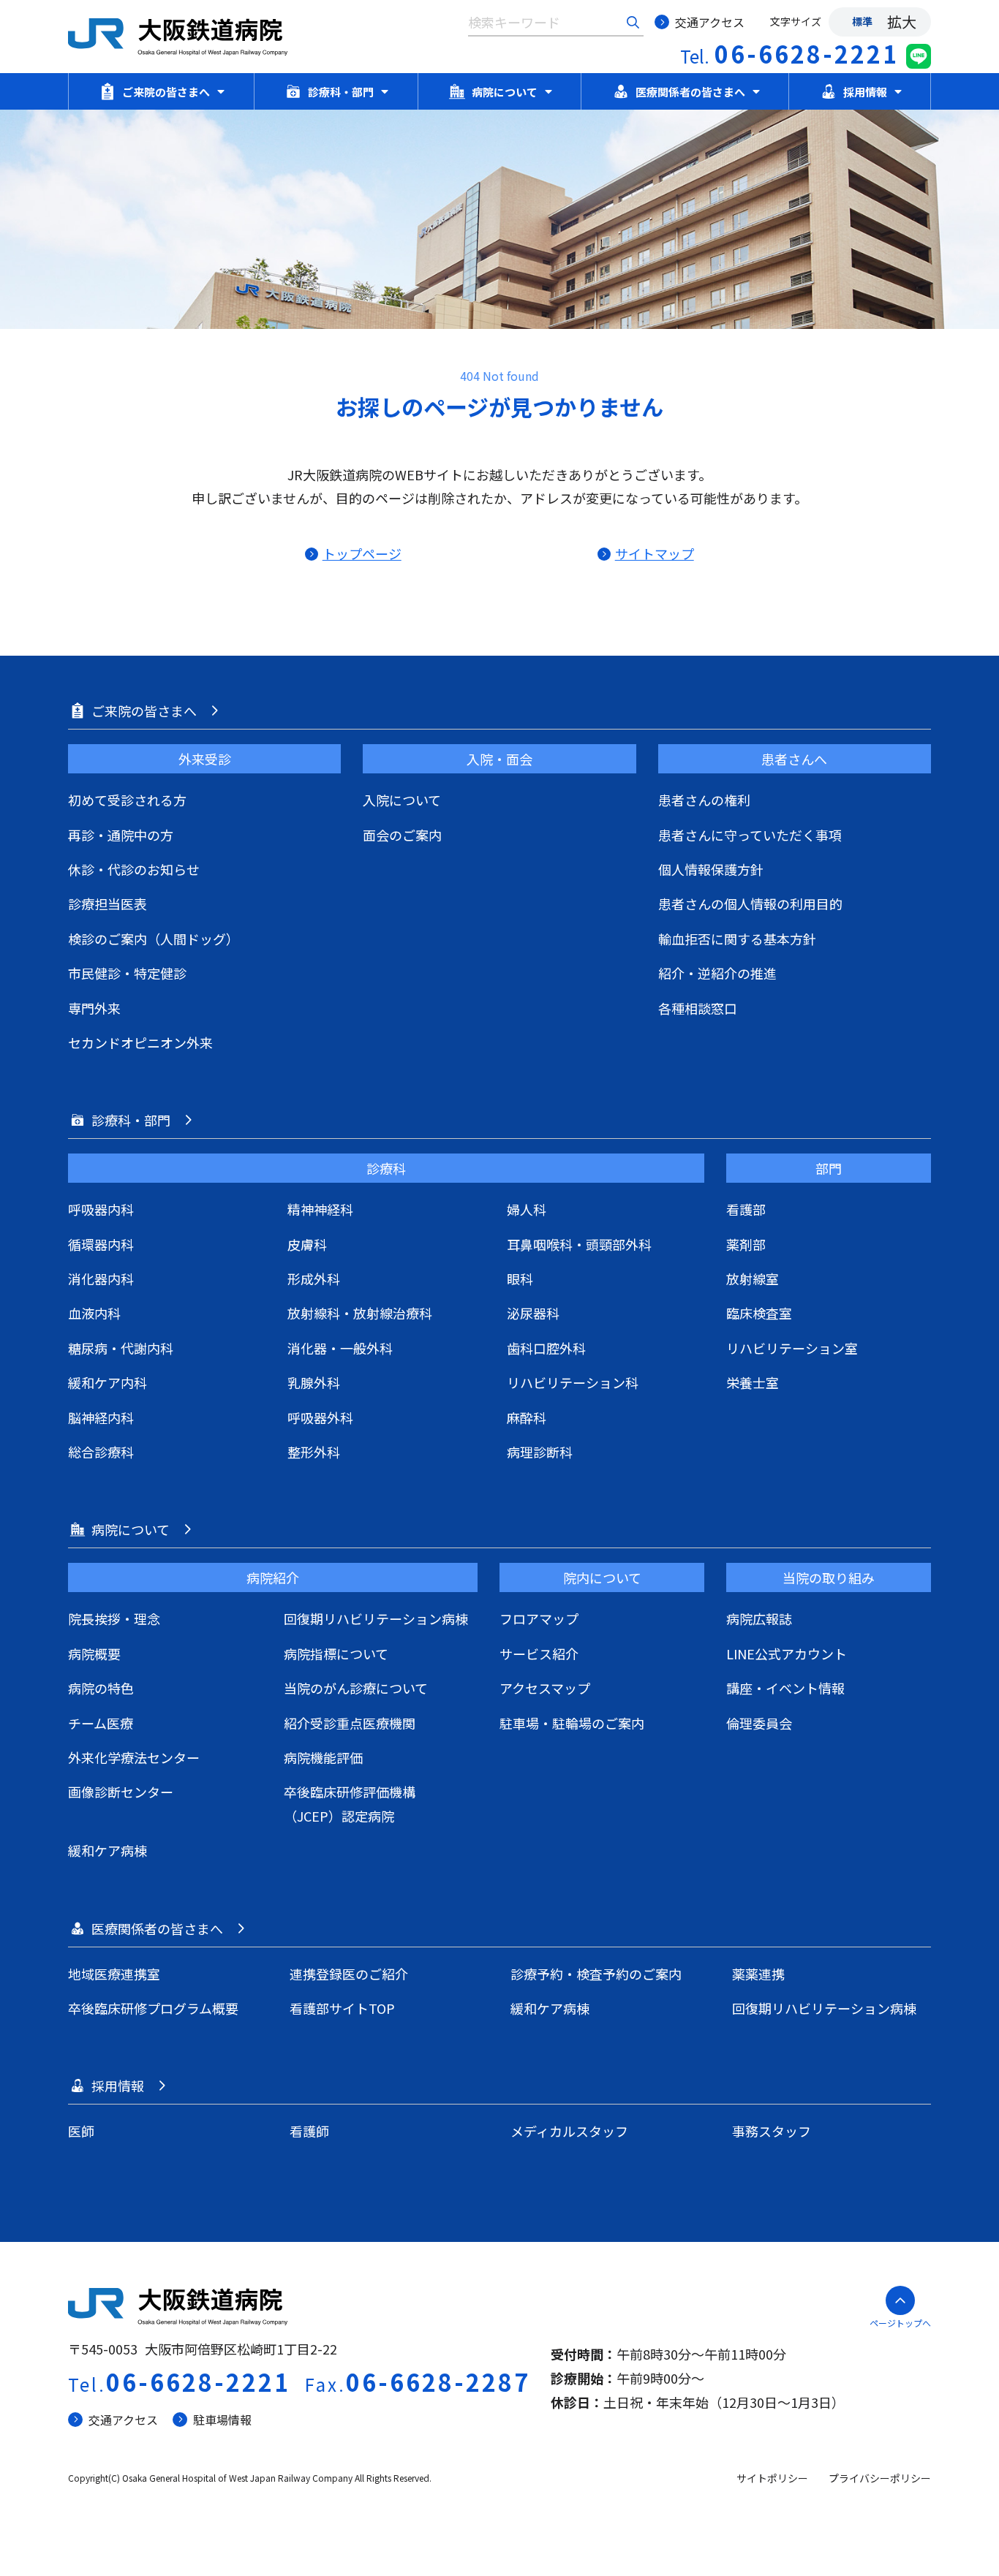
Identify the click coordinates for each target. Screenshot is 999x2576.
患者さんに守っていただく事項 (750, 835)
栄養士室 (753, 1382)
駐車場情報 (222, 2420)
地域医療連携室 (114, 1974)
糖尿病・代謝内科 (121, 1348)
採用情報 (865, 92)
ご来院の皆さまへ (166, 92)
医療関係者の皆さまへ (690, 92)
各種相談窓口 (698, 1008)
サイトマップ (654, 553)
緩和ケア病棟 (108, 1850)
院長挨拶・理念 (114, 1618)
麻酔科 (527, 1417)
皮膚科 (307, 1244)
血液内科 (94, 1313)
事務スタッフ (772, 2131)
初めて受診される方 (127, 800)
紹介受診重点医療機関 (350, 1723)
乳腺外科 (314, 1382)
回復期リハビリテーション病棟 (376, 1618)
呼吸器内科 (101, 1209)
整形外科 (314, 1452)
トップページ (362, 553)
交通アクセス (710, 22)
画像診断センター (121, 1792)
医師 (81, 2131)
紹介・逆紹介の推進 (717, 973)
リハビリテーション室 (792, 1348)
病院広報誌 (759, 1618)
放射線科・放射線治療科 (360, 1313)
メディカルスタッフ (569, 2131)
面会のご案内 (402, 835)
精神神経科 (320, 1209)
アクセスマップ (545, 1688)
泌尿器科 (533, 1313)
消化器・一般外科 (340, 1348)
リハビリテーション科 (573, 1382)
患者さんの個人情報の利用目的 (750, 904)
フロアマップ (539, 1618)
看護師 (309, 2131)
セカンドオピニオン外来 (140, 1042)
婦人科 (527, 1209)
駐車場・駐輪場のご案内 (572, 1723)
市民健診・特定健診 (127, 973)
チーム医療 (101, 1723)
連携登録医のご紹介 (349, 1974)
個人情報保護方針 (711, 869)
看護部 (746, 1209)
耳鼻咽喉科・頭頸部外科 (579, 1244)
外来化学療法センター (134, 1757)
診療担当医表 (108, 904)
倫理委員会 (759, 1723)
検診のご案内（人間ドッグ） (154, 939)
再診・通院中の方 (121, 835)
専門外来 (94, 1008)
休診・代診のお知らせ (134, 869)
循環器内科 (101, 1244)
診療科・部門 (341, 92)
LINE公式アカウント (787, 1653)
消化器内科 (101, 1278)
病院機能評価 (323, 1757)
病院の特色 (101, 1688)
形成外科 (314, 1278)
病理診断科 (540, 1452)
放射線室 (753, 1278)
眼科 (520, 1278)
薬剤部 (746, 1244)
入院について (402, 800)
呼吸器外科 (320, 1417)
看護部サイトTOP (342, 2008)
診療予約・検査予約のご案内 (596, 1974)
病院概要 (94, 1653)
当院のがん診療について (356, 1688)
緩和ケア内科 (108, 1382)
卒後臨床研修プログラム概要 (153, 2008)
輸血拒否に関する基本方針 (737, 939)
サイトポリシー (772, 2478)
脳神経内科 (101, 1417)
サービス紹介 (539, 1653)
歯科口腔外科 (546, 1348)
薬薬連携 (758, 1974)
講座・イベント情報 (785, 1688)
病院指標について (336, 1653)
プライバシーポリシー (880, 2478)
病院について (505, 92)
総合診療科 (101, 1452)
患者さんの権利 (704, 800)
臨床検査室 (759, 1313)
